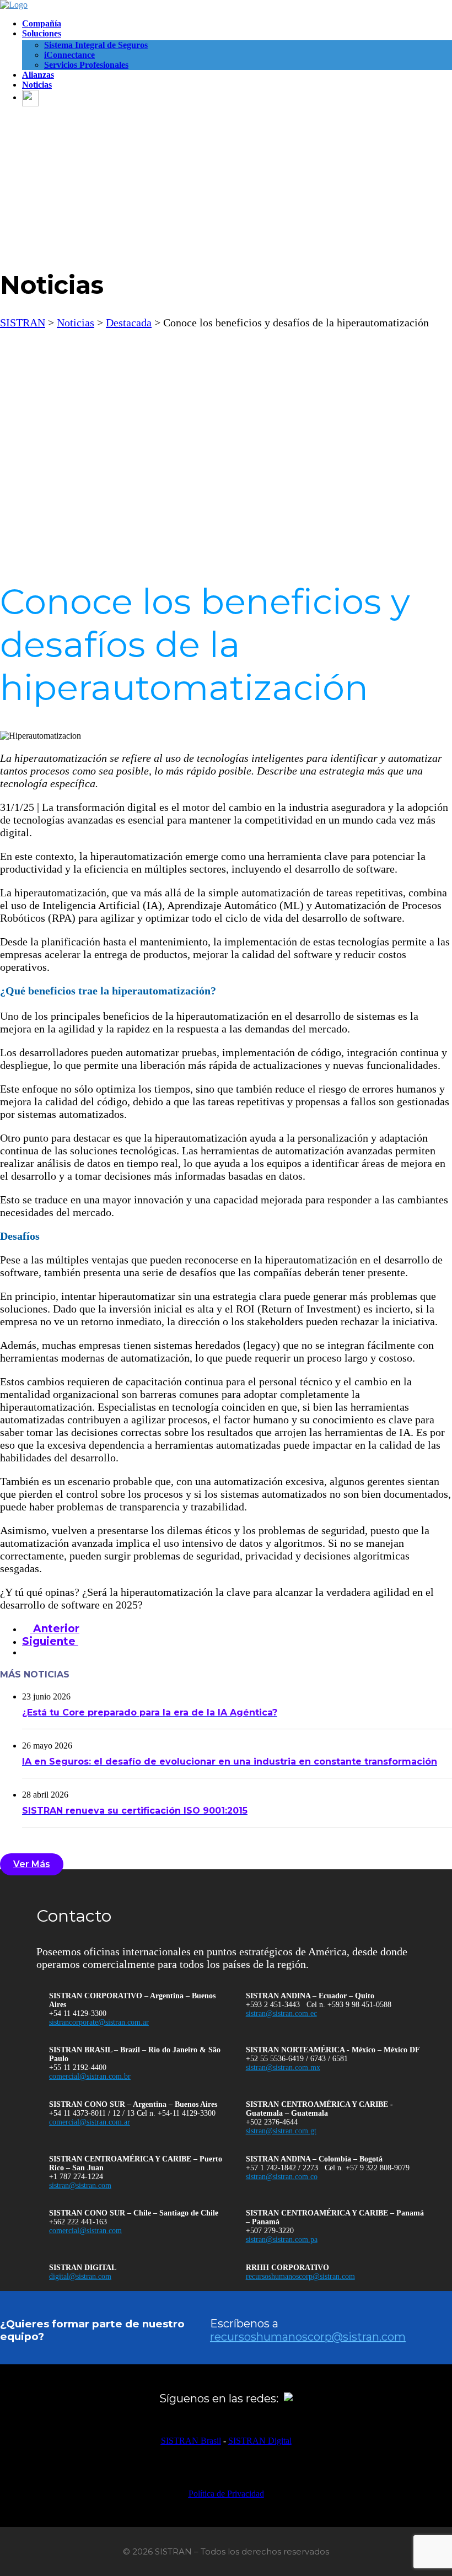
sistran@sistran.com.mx (283, 2067)
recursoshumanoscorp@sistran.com (300, 2276)
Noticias (37, 85)
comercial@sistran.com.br (90, 2076)
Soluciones (42, 33)
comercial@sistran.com (85, 2231)
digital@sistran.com (80, 2276)
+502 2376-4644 (272, 2122)
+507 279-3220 (270, 2231)
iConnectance (69, 55)
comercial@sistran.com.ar (90, 2122)
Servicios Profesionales (86, 65)
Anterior (55, 1629)
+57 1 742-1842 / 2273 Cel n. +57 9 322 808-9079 (328, 2168)
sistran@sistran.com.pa (282, 2239)
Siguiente (50, 1641)
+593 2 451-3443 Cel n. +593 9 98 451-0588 (319, 2005)
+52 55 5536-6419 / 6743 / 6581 (297, 2059)
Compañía (42, 23)
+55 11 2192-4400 (78, 2067)
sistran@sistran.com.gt (281, 2131)
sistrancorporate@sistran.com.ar (99, 2022)
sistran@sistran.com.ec (281, 2013)
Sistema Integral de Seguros (96, 45)
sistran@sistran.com (80, 2185)
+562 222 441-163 (78, 2222)
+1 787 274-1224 (76, 2177)
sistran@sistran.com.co (282, 2177)
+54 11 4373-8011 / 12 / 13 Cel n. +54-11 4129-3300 (132, 2113)
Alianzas (38, 75)
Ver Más (32, 1864)
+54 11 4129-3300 (78, 2013)
